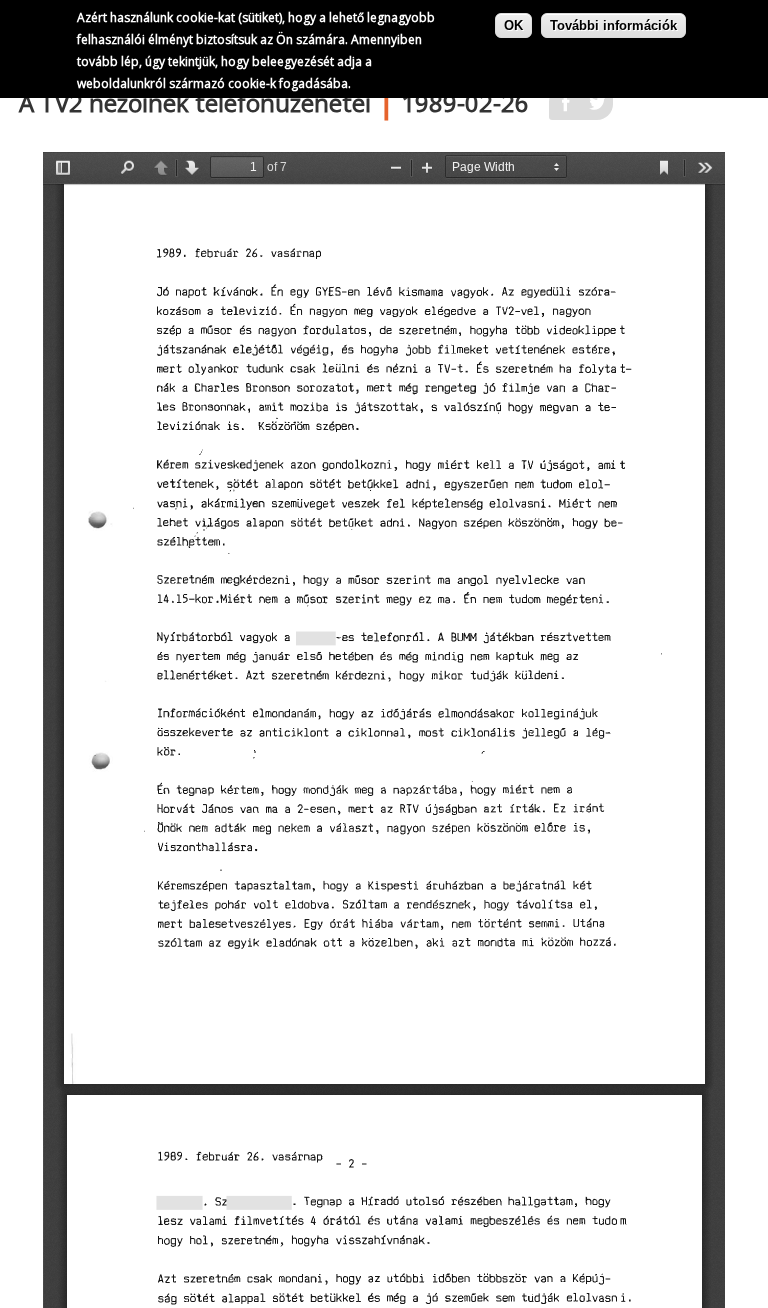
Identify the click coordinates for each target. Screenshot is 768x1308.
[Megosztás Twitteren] (597, 109)
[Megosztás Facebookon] (565, 109)
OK (513, 25)
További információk (613, 25)
